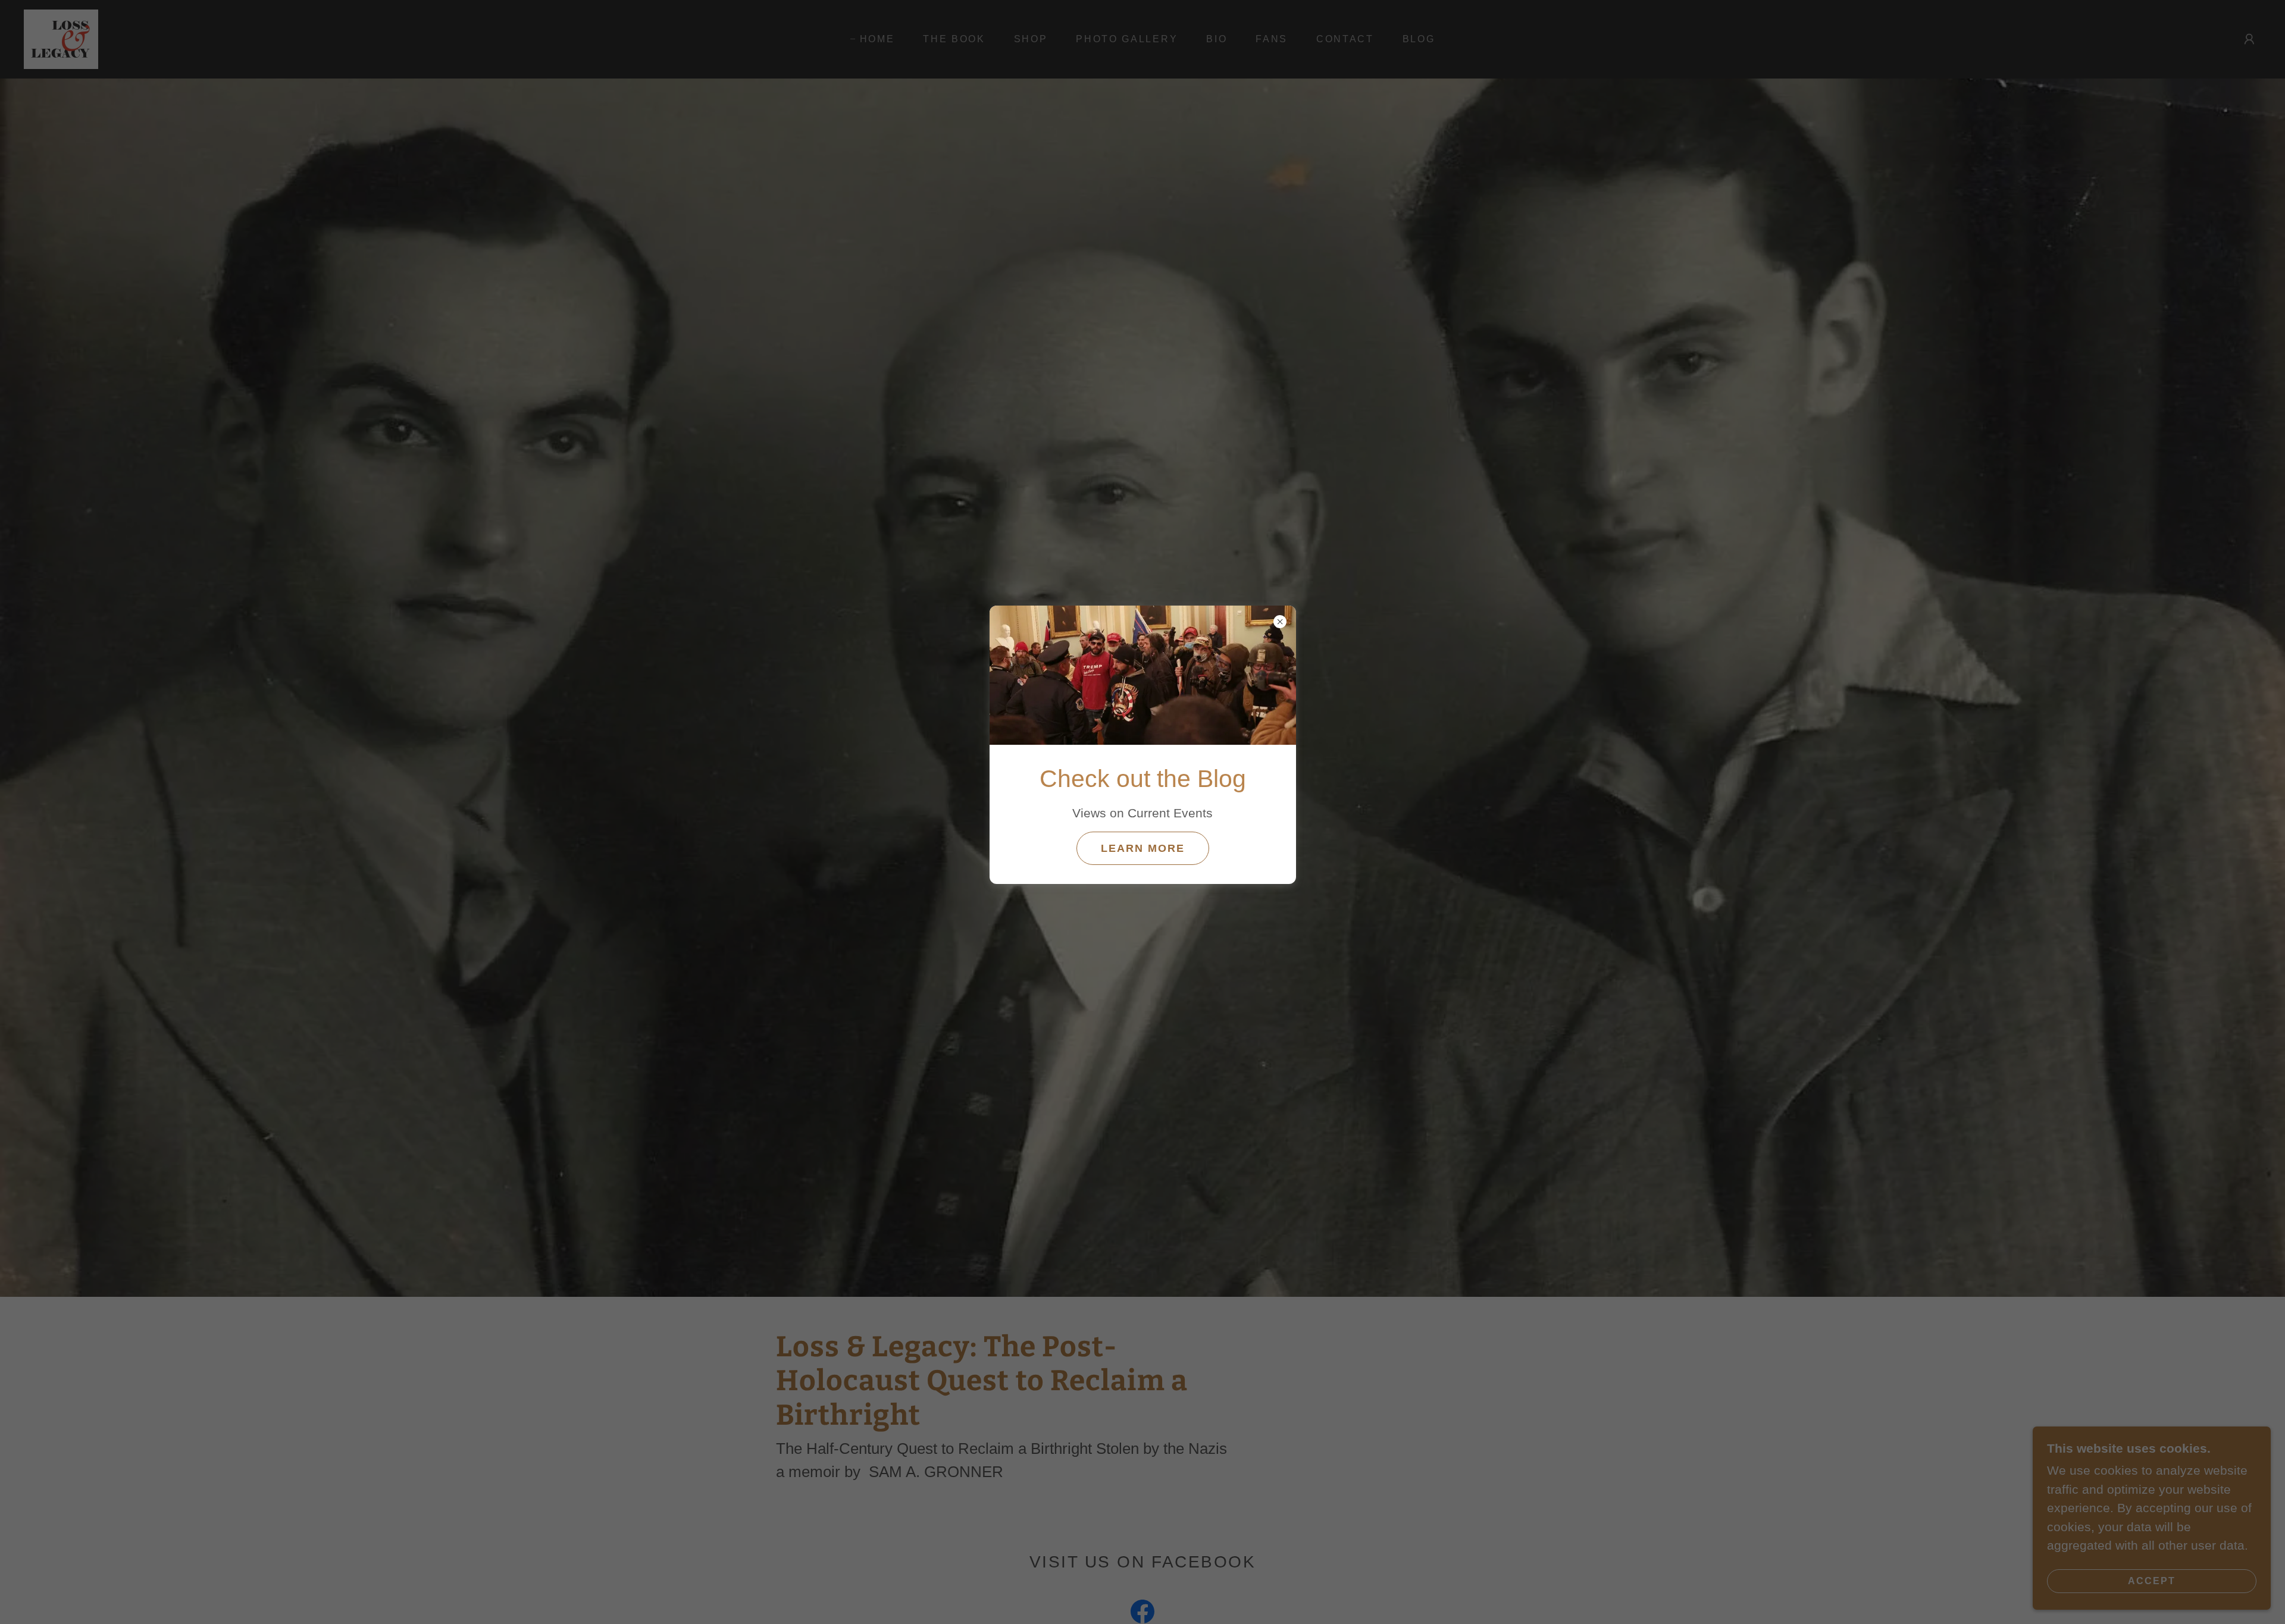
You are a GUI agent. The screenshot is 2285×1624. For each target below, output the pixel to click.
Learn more (1143, 848)
